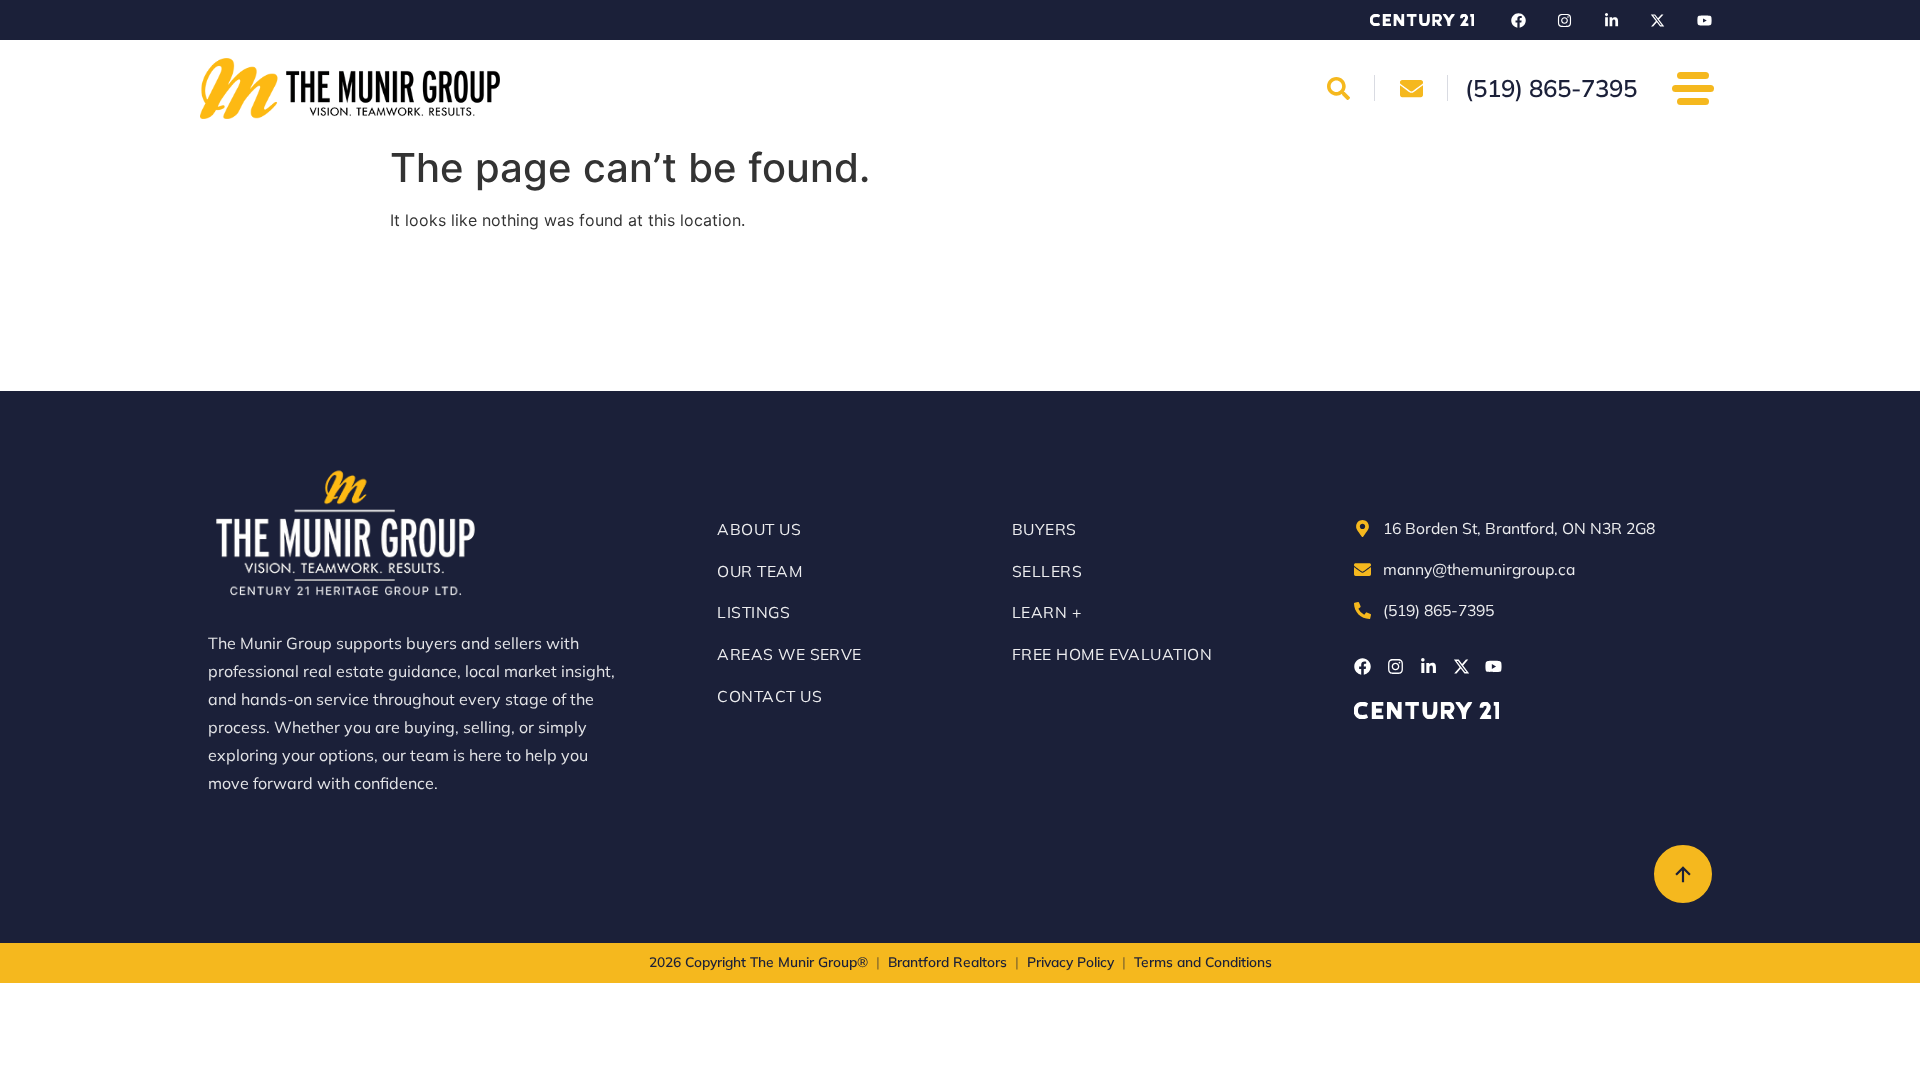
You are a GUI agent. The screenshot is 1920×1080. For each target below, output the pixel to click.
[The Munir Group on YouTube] (1704, 20)
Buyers (1044, 529)
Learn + (1046, 612)
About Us (759, 529)
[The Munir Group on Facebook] (1518, 20)
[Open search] (1339, 88)
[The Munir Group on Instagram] (1565, 20)
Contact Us (769, 696)
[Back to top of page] (1683, 874)
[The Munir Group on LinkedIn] (1611, 20)
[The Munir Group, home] (350, 88)
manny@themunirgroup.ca (1479, 569)
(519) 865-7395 (1438, 610)
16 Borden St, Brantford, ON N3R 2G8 (1519, 528)
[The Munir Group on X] (1658, 20)
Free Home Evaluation (1112, 654)
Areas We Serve (789, 654)
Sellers (1047, 571)
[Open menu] (1693, 88)
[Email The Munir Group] (1411, 88)
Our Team (759, 571)
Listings (753, 612)
